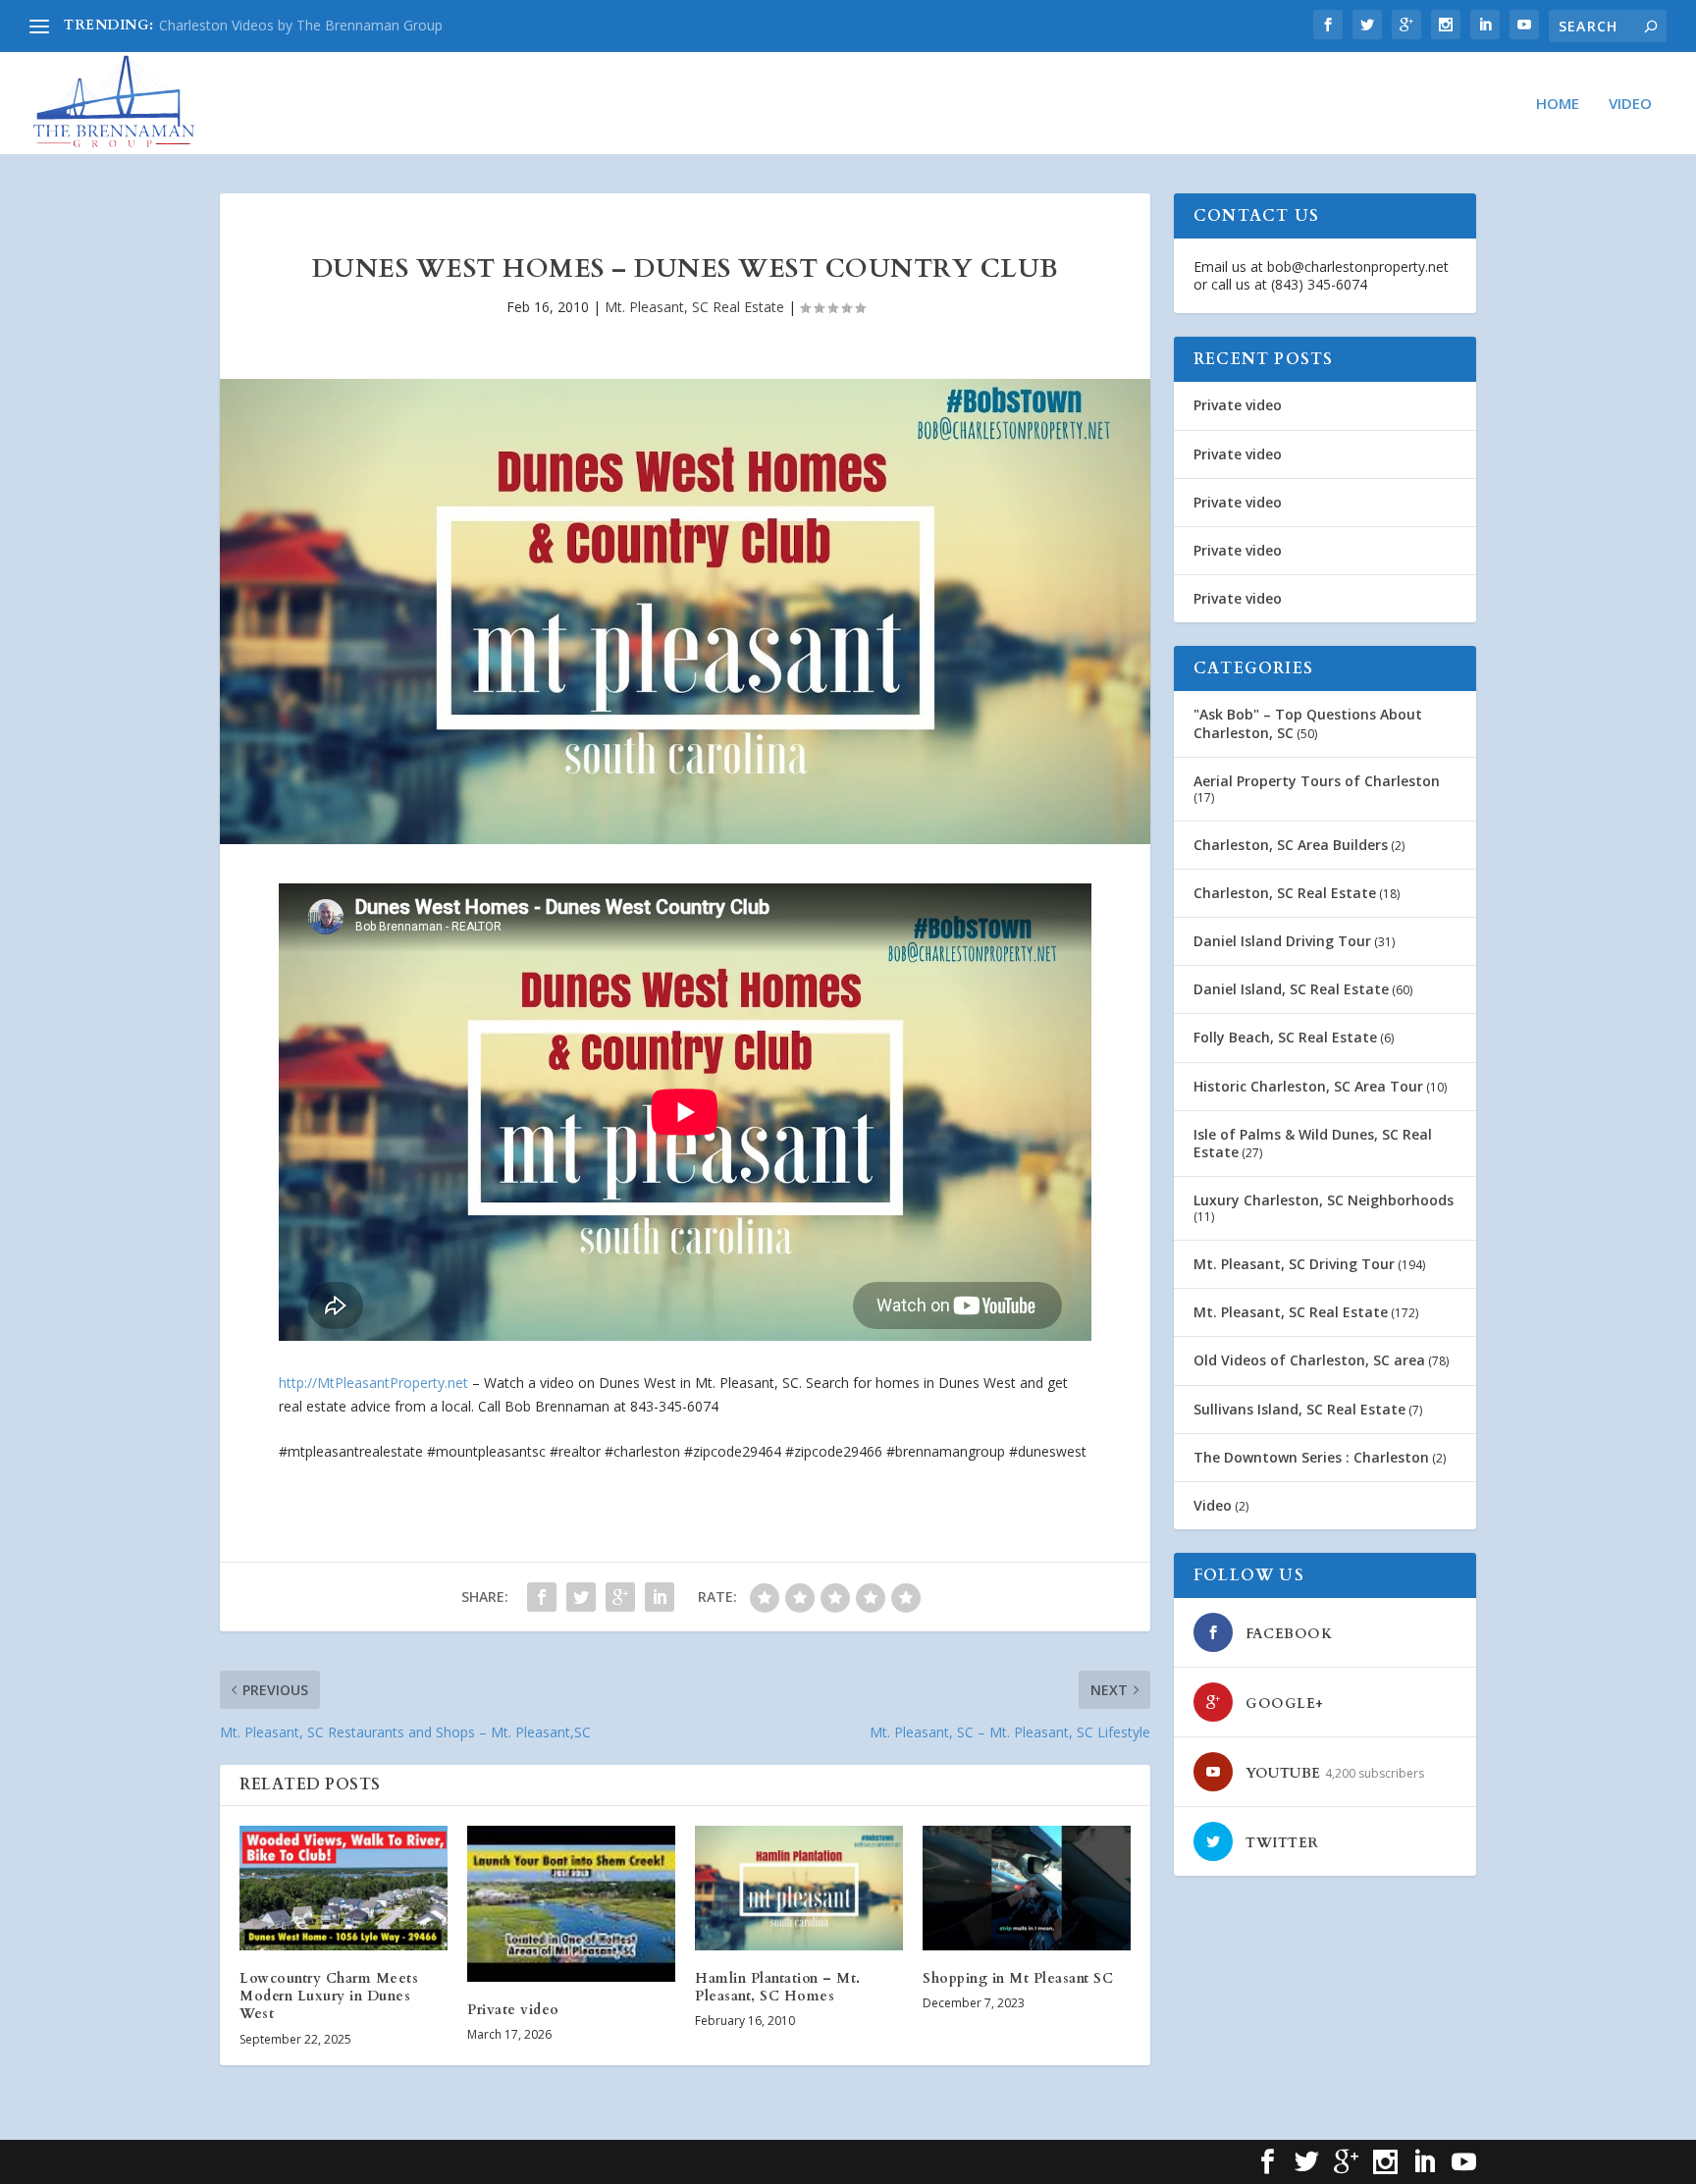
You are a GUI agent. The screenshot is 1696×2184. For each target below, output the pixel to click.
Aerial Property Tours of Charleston (1317, 781)
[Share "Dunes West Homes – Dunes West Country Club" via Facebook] (542, 1597)
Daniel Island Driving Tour (1282, 941)
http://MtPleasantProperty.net (373, 1383)
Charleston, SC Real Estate (1285, 893)
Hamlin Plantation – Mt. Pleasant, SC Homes (778, 1987)
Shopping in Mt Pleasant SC (1018, 1978)
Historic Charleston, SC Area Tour (1308, 1086)
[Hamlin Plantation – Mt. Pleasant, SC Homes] (799, 1888)
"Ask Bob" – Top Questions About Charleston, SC (1308, 723)
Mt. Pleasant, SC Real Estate (694, 307)
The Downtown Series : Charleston (1311, 1457)
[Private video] (571, 1904)
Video (1630, 104)
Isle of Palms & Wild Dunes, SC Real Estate (1313, 1143)
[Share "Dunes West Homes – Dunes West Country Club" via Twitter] (581, 1597)
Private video (513, 2010)
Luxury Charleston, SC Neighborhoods (1324, 1200)
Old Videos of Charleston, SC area (1309, 1360)
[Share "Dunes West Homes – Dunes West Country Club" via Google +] (620, 1597)
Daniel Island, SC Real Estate (1291, 989)
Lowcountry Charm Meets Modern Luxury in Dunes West (329, 1996)
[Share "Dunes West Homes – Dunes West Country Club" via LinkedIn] (660, 1597)
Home (1558, 104)
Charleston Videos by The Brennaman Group (301, 25)
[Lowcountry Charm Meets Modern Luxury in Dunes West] (344, 1888)
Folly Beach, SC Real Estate (1285, 1037)
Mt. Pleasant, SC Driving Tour (1294, 1264)
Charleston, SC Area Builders (1291, 845)
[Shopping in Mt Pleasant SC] (1027, 1888)
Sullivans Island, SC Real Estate (1299, 1409)
